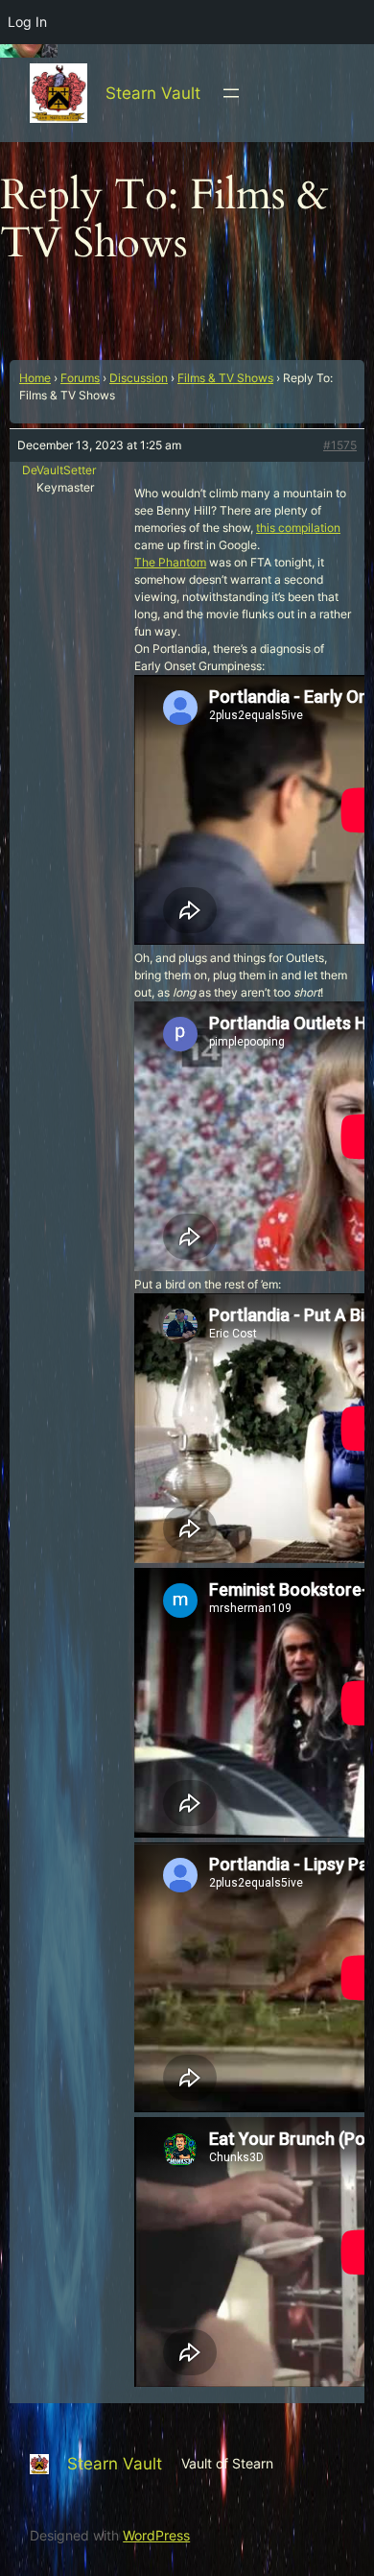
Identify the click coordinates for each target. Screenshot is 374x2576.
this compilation (298, 528)
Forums (80, 378)
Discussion (139, 378)
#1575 (340, 445)
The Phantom (170, 562)
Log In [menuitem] (27, 22)
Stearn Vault (153, 93)
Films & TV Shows (225, 378)
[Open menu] (231, 93)
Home (35, 378)
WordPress (156, 2535)
